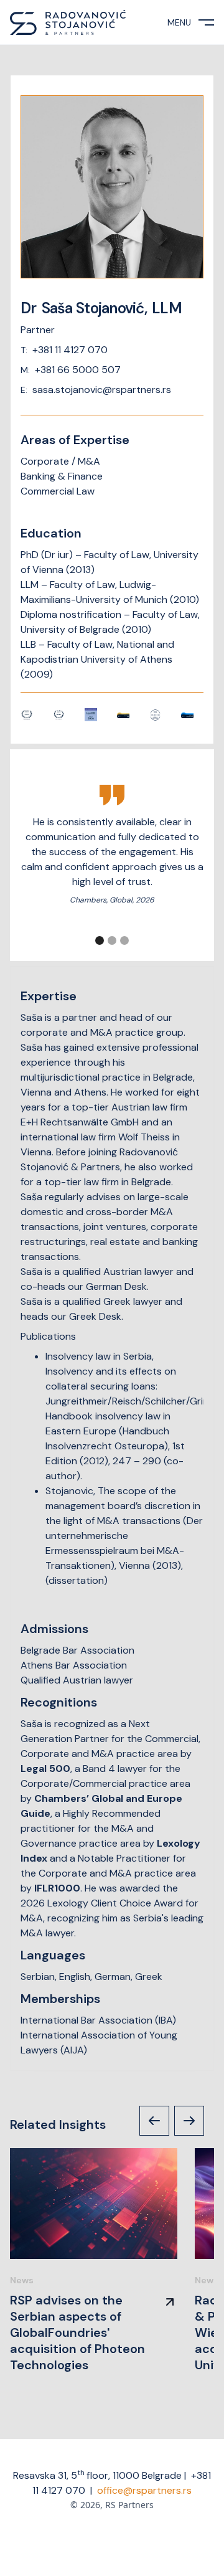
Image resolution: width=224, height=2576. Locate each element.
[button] (100, 940)
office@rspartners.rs (144, 2490)
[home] (68, 22)
